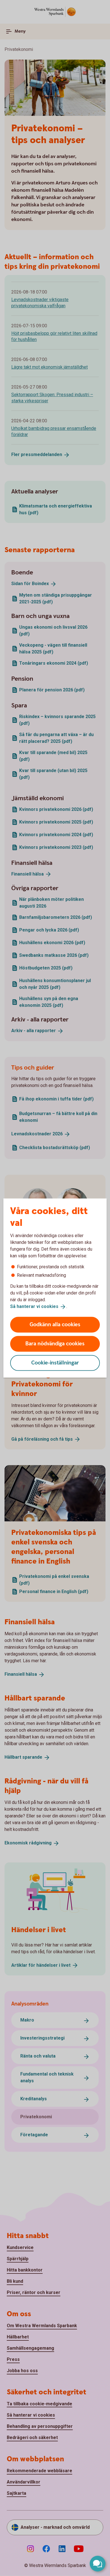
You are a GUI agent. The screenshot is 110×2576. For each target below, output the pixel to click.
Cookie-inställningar (55, 1363)
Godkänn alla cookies (55, 1324)
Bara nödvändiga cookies (55, 1344)
